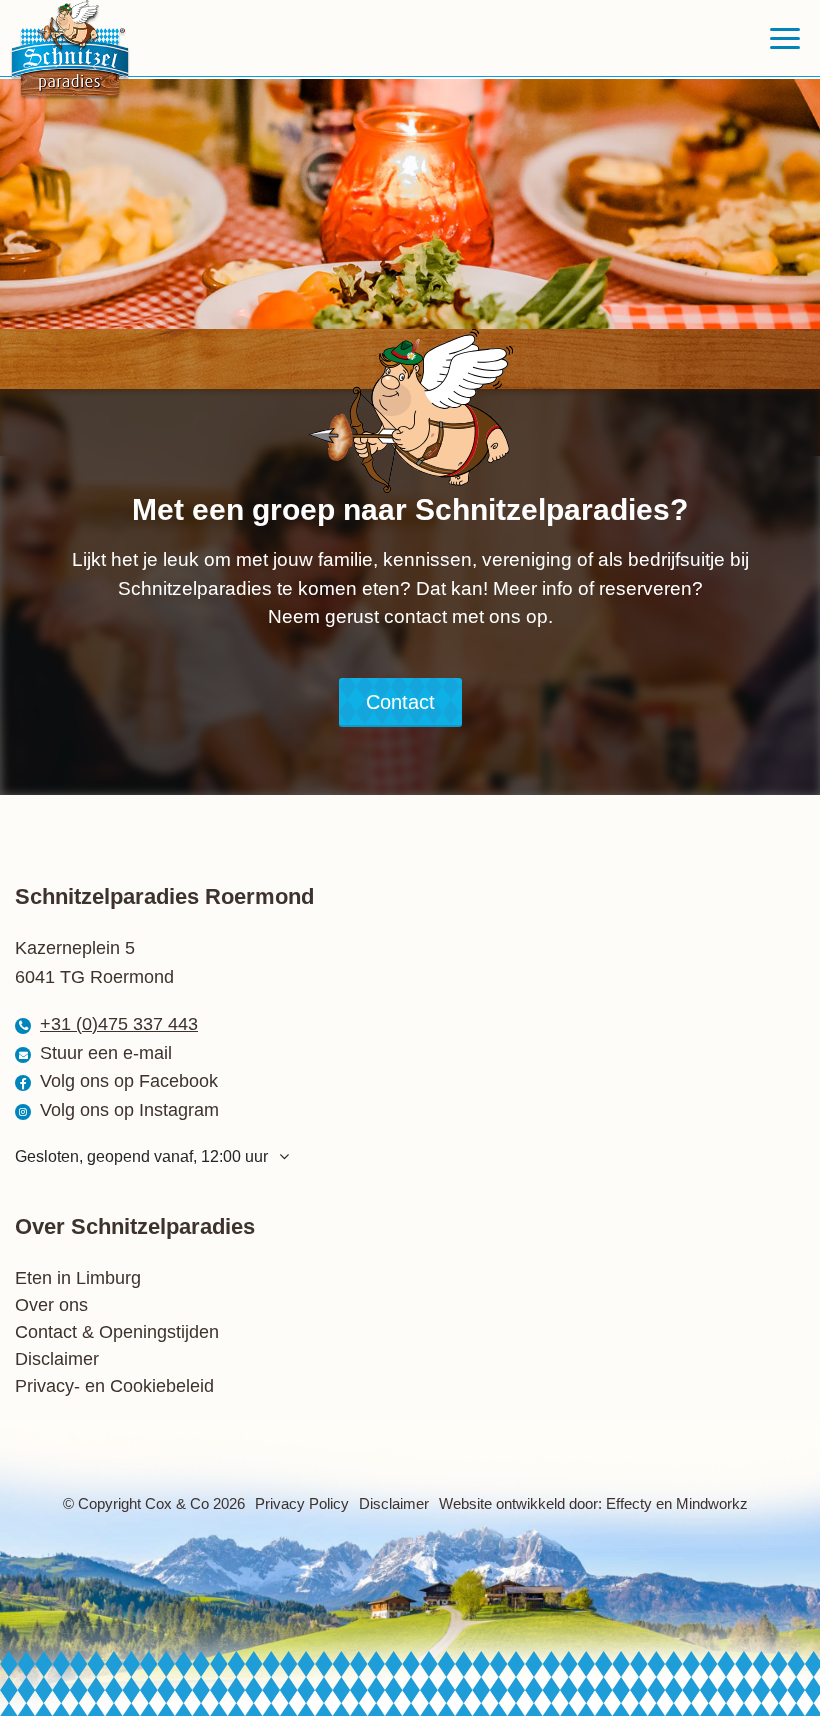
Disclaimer (57, 1359)
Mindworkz (712, 1503)
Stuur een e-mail (106, 1053)
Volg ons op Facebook (129, 1081)
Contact (400, 702)
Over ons (51, 1305)
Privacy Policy (302, 1503)
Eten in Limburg (78, 1278)
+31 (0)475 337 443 (119, 1024)
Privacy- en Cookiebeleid (114, 1386)
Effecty (629, 1503)
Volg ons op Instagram (129, 1110)
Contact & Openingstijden (117, 1332)
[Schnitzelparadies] (77, 50)
